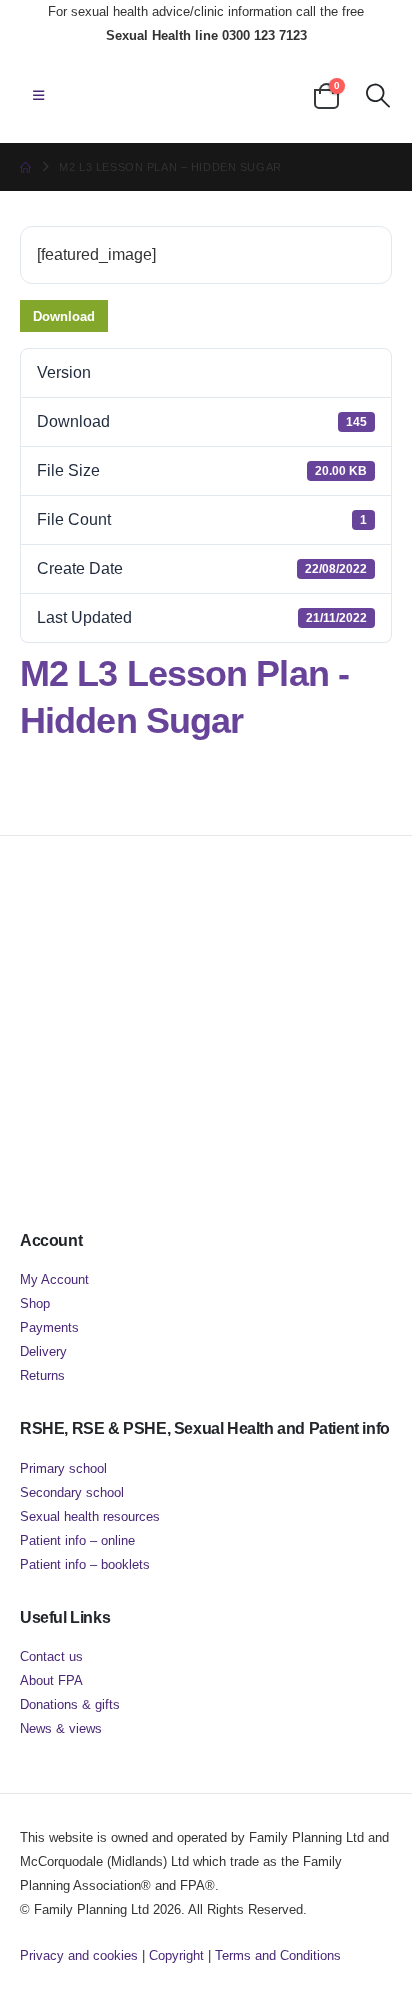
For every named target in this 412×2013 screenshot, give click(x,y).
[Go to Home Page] (25, 167)
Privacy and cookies (79, 1955)
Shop (35, 1303)
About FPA (51, 1680)
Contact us (51, 1656)
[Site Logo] (157, 95)
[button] (38, 96)
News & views (61, 1728)
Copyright (176, 1955)
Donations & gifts (70, 1704)
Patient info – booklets (85, 1564)
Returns (42, 1375)
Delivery (43, 1351)
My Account (54, 1279)
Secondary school (72, 1492)
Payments (49, 1327)
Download (64, 316)
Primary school (63, 1468)
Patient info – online (77, 1540)
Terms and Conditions (278, 1955)
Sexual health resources (90, 1516)
